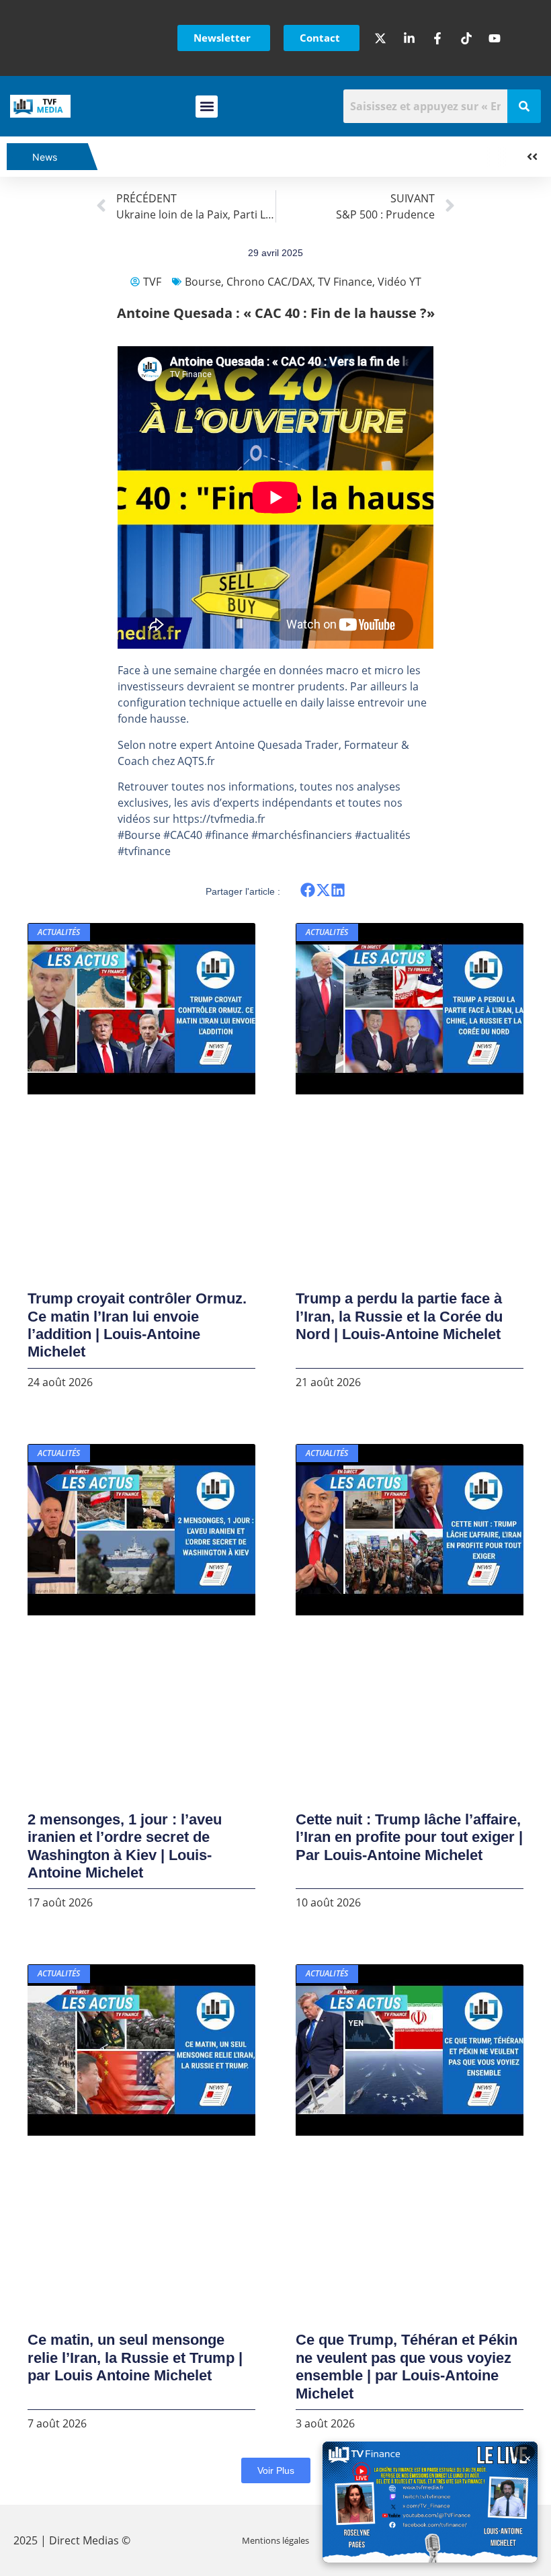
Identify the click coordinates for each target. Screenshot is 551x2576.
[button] (207, 107)
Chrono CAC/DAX (269, 282)
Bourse (203, 282)
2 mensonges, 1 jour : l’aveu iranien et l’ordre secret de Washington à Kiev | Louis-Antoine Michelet (125, 1846)
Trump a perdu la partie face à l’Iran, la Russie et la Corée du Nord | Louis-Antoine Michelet (399, 1316)
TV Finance (345, 282)
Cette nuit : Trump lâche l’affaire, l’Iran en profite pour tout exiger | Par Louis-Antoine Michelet (409, 1837)
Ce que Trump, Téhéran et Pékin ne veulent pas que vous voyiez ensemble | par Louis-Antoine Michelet (407, 2366)
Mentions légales (275, 2540)
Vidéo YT (399, 282)
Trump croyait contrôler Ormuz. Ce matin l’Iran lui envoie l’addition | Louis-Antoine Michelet (137, 1325)
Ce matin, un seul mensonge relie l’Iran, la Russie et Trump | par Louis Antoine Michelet (135, 2358)
